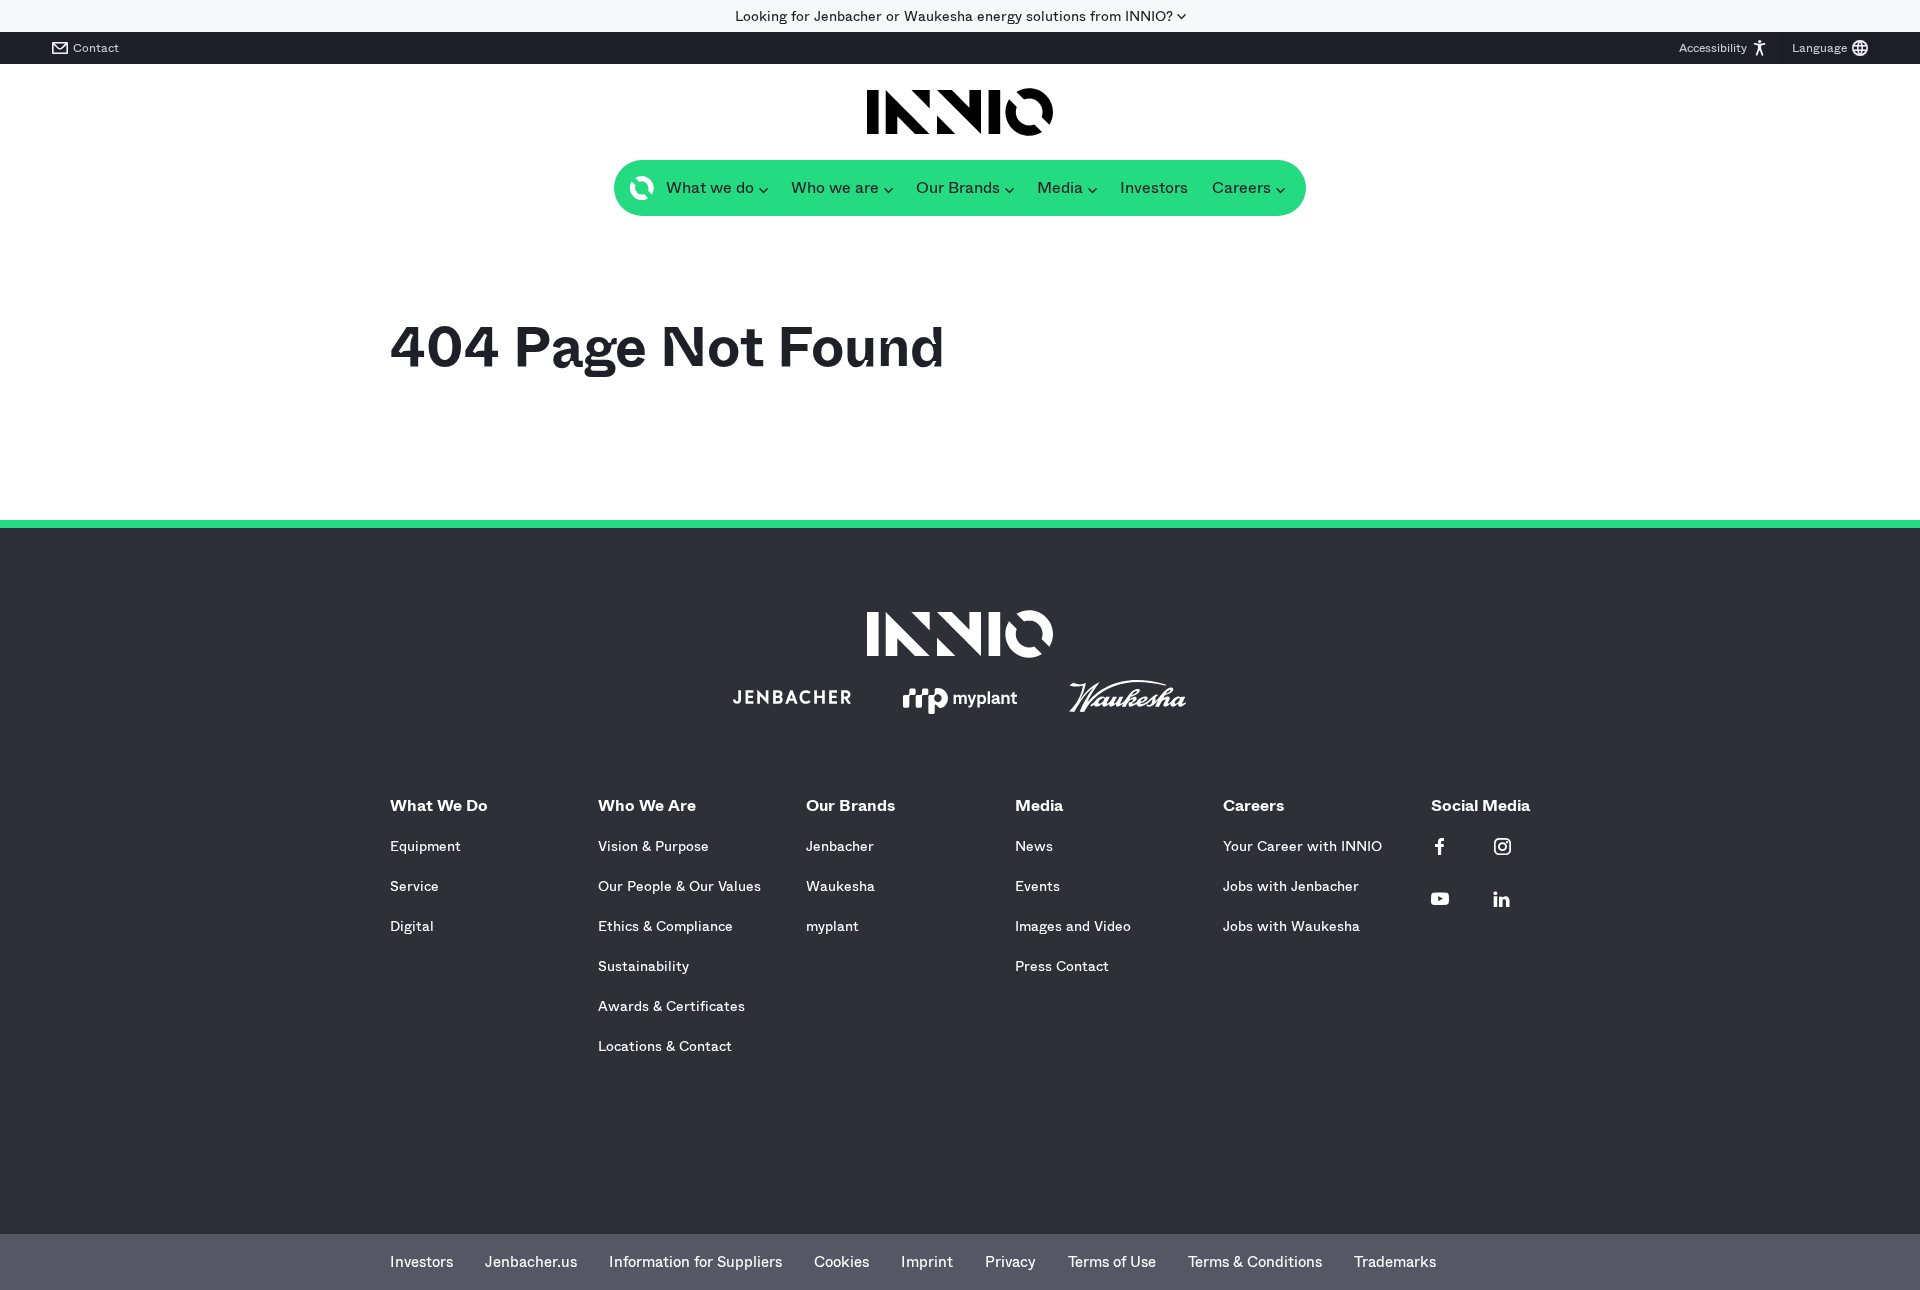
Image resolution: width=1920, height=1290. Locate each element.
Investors (421, 1262)
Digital (412, 926)
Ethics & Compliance (665, 926)
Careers (1253, 805)
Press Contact (1062, 966)
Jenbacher (840, 846)
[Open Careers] (1280, 188)
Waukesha (840, 886)
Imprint (927, 1262)
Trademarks (1395, 1262)
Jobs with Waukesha (1291, 926)
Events (1037, 886)
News (1034, 846)
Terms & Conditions (1255, 1262)
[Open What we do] (763, 188)
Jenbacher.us (531, 1262)
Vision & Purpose (653, 846)
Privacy (1010, 1262)
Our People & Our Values (679, 886)
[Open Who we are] (888, 188)
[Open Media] (1092, 188)
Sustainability (643, 966)
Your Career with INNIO (1302, 846)
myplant (832, 926)
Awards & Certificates (671, 1006)
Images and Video (1073, 926)
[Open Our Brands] (1009, 188)
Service (414, 886)
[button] (1723, 48)
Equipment (425, 846)
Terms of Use (1112, 1262)
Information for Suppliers (695, 1262)
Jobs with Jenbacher (1291, 886)
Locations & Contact (665, 1046)
